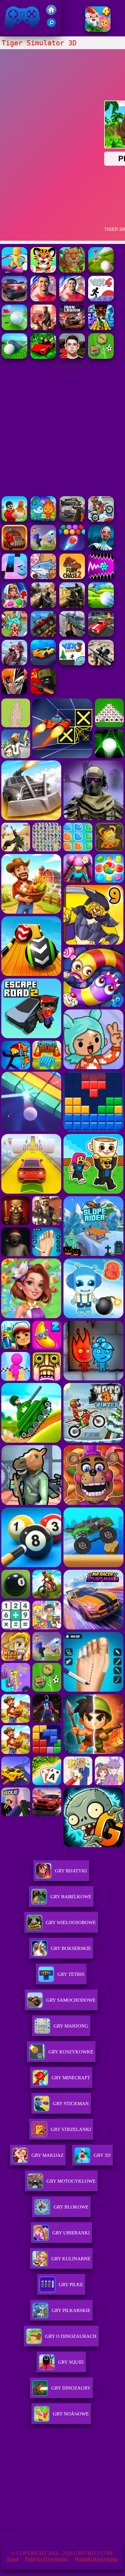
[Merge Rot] (43, 577)
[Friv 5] (51, 13)
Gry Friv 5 (14, 32)
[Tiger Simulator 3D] (72, 271)
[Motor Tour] (14, 664)
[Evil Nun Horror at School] (101, 549)
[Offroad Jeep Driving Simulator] (14, 300)
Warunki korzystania (96, 2559)
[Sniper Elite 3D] (101, 664)
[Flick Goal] (43, 549)
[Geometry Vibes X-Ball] (101, 577)
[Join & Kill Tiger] (14, 271)
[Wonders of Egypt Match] (14, 606)
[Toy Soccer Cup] (101, 357)
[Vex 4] (101, 300)
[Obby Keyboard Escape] (101, 328)
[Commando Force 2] (43, 606)
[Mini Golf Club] (101, 606)
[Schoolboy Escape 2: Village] (72, 357)
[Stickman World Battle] (43, 692)
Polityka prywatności (47, 2559)
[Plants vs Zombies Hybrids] (72, 520)
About (13, 2559)
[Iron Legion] (72, 328)
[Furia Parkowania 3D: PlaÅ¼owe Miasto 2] (43, 664)
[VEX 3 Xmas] (72, 664)
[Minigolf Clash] (14, 328)
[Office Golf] (14, 357)
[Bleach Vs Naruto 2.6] (14, 692)
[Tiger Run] (43, 271)
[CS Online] (72, 606)
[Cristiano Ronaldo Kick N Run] (72, 300)
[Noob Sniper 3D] (72, 635)
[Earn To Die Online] (14, 549)
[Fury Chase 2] (72, 577)
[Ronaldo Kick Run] (43, 300)
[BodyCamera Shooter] (43, 635)
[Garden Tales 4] (98, 30)
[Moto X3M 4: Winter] (101, 520)
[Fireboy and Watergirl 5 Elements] (43, 520)
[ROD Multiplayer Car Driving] (43, 328)
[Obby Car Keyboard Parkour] (43, 357)
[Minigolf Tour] (101, 271)
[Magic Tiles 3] (14, 577)
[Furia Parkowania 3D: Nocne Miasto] (101, 635)
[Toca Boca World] (14, 635)
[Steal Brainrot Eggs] (14, 520)
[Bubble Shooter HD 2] (72, 549)
